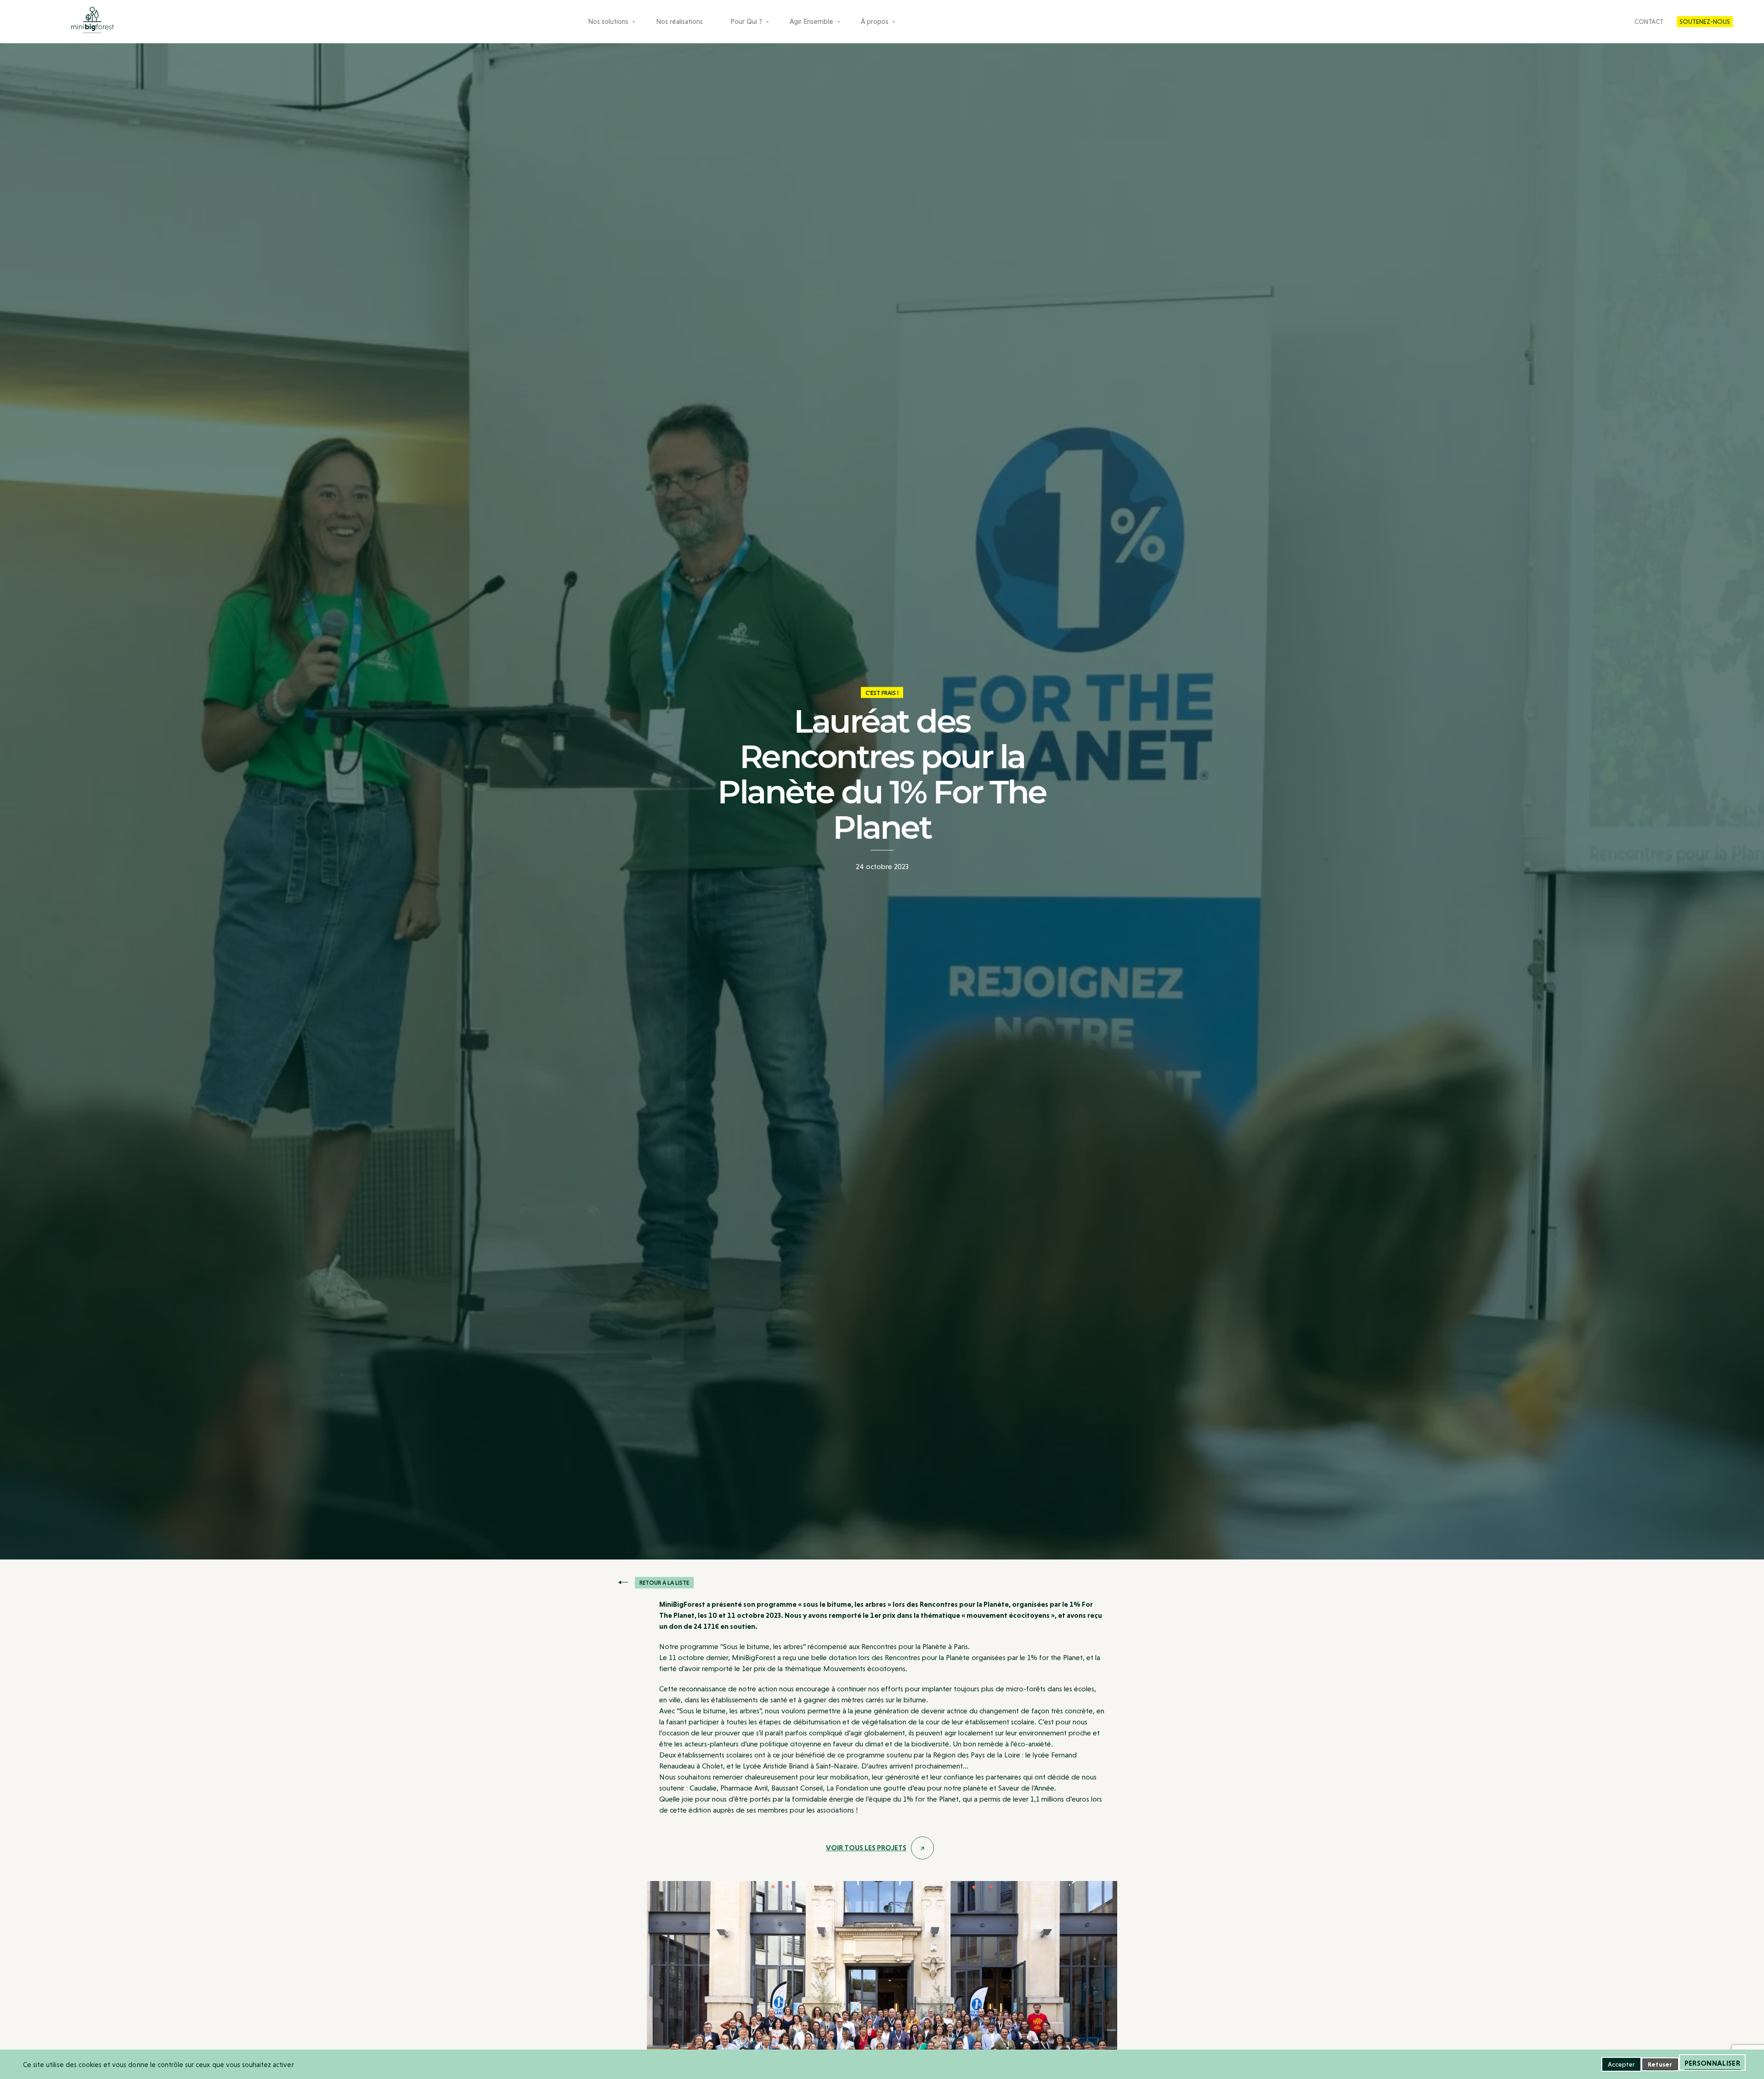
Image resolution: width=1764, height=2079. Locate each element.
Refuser (1660, 2064)
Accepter (1621, 2064)
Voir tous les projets (866, 1848)
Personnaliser (1712, 2063)
